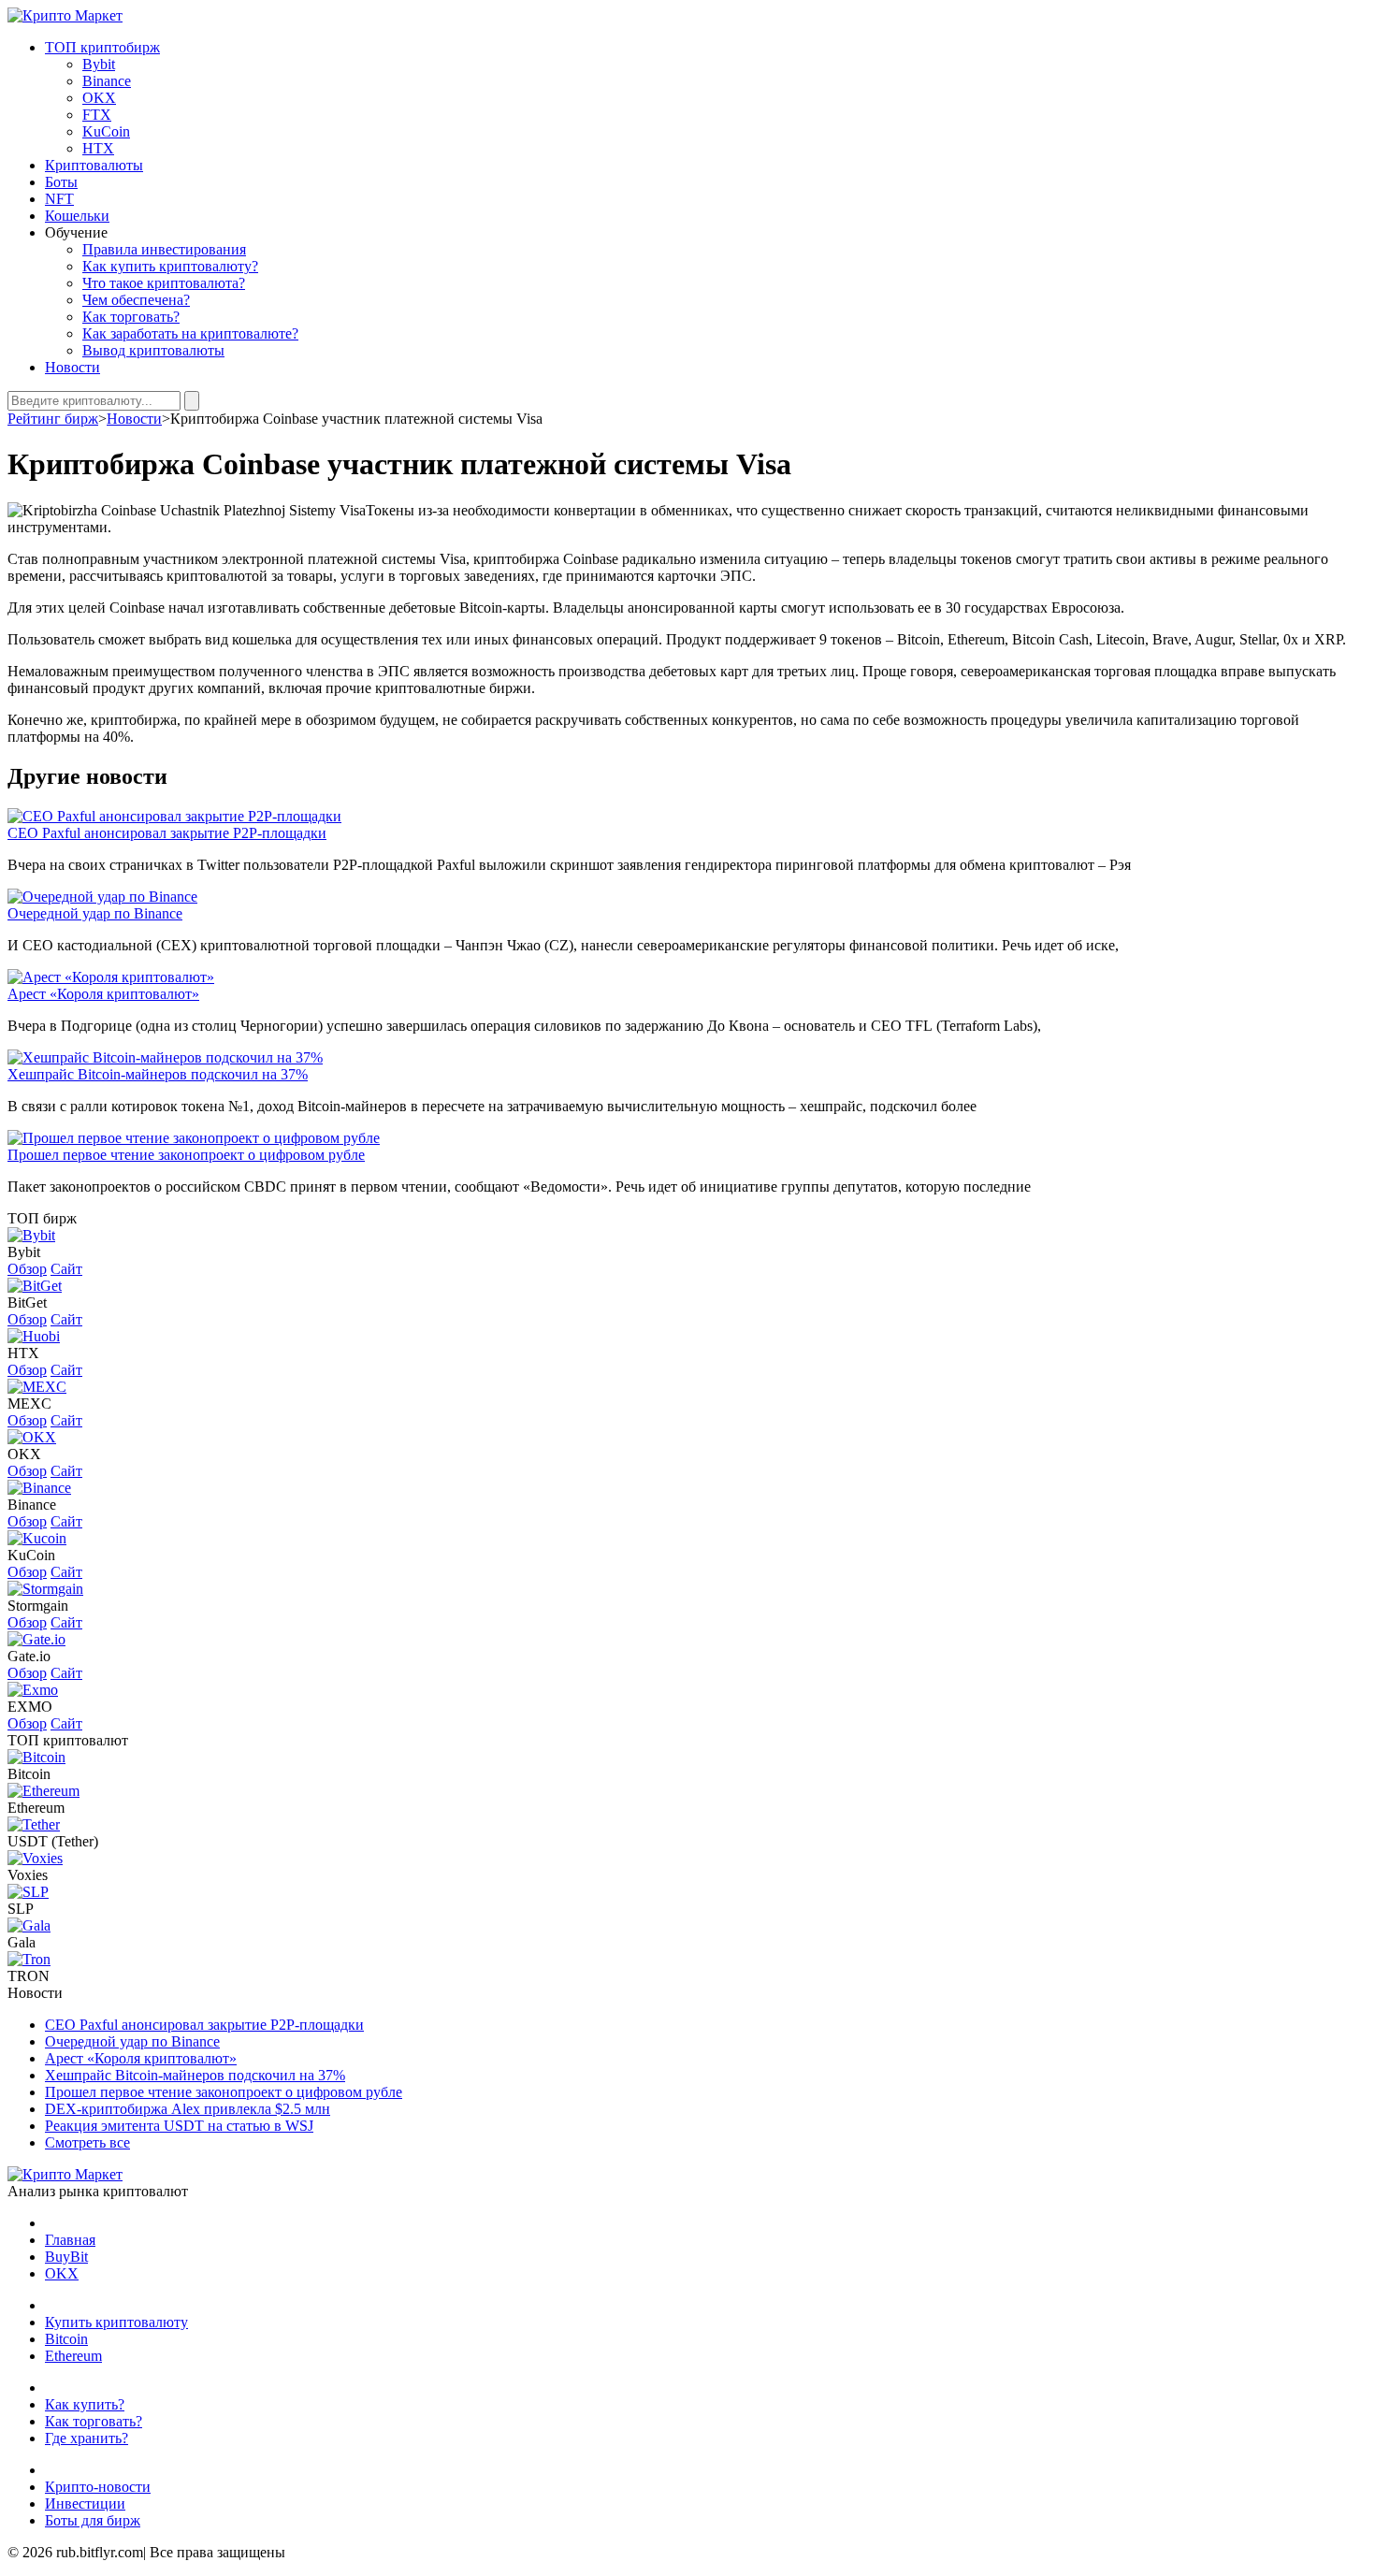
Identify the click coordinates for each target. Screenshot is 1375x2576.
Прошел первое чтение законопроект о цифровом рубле (186, 1155)
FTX (97, 115)
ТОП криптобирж (102, 47)
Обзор (27, 1269)
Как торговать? (131, 317)
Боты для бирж (93, 2520)
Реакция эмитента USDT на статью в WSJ (179, 2126)
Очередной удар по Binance (95, 913)
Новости (72, 367)
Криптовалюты (94, 165)
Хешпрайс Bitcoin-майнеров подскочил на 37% (158, 1074)
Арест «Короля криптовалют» (103, 994)
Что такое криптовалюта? (164, 283)
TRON (29, 1976)
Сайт (66, 1269)
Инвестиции (85, 2504)
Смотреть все (87, 2142)
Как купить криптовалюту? (170, 266)
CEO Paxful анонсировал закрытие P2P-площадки (167, 833)
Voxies (28, 1875)
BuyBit (66, 2257)
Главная (70, 2240)
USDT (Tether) (53, 1841)
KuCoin (106, 131)
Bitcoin (29, 1774)
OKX (99, 98)
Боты (61, 182)
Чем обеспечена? (136, 300)
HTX (98, 148)
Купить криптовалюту (116, 2322)
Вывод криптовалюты (153, 350)
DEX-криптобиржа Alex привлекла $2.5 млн (188, 2109)
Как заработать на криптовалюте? (190, 333)
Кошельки (77, 216)
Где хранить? (87, 2438)
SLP (21, 1909)
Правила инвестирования (164, 249)
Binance (107, 81)
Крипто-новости (98, 2487)
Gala (22, 1942)
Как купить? (85, 2404)
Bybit (99, 64)
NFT (59, 199)
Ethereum (36, 1808)
